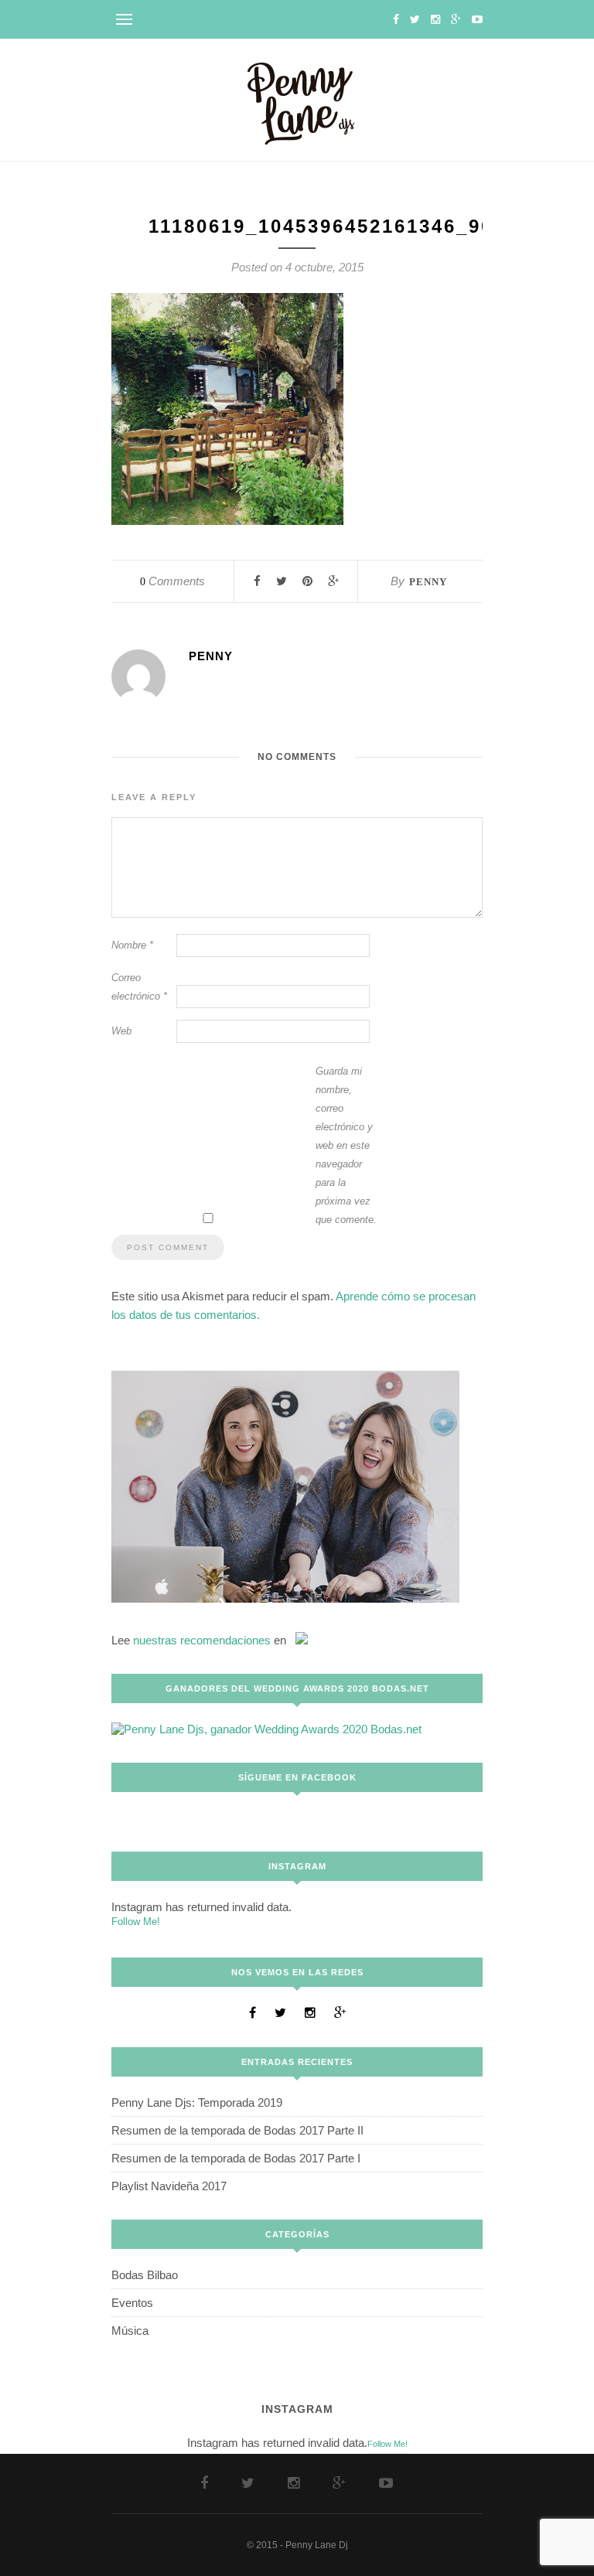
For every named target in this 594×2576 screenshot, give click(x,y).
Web (121, 1031)
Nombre (132, 945)
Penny (428, 582)
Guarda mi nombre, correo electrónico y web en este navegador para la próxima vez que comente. (346, 1145)
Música (130, 2331)
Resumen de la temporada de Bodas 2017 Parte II (237, 2130)
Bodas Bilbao (145, 2275)
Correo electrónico (139, 987)
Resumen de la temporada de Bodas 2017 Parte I (236, 2158)
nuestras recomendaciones (202, 1640)
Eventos (132, 2303)
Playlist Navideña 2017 (169, 2186)
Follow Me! (136, 1922)
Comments (172, 581)
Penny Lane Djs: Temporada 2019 (197, 2102)
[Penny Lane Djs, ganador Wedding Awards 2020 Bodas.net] (266, 1729)
